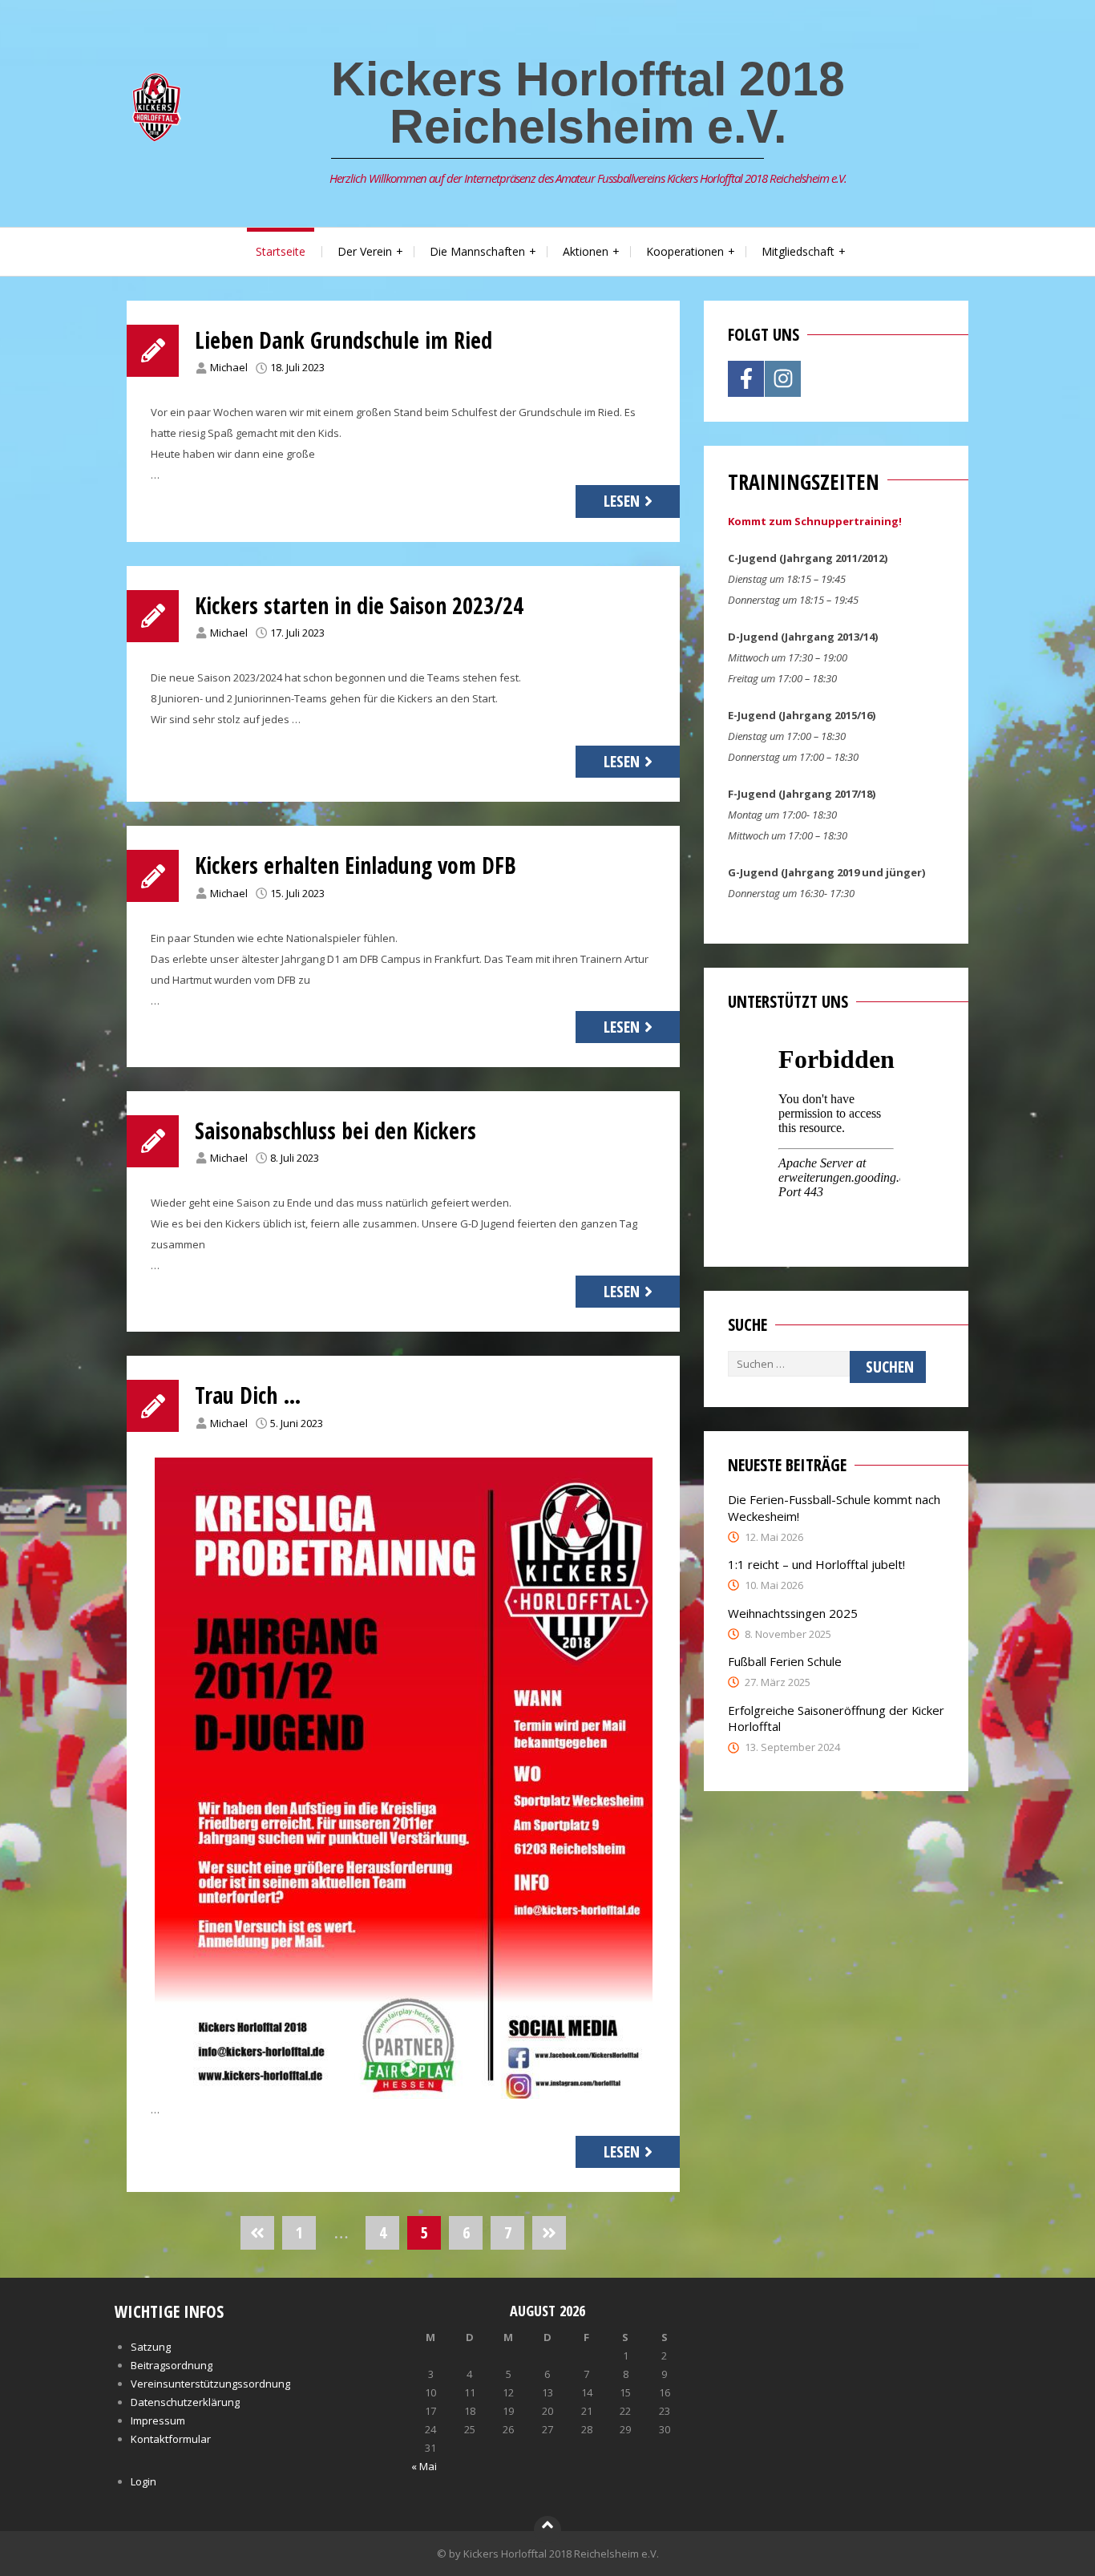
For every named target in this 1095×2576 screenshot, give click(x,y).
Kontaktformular (171, 2439)
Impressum (158, 2420)
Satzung (151, 2347)
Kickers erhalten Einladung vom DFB (356, 865)
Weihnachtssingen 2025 (793, 1613)
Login (143, 2481)
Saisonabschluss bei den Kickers (335, 1130)
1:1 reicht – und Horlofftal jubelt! (816, 1564)
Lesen (622, 501)
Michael (229, 367)
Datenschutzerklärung (185, 2402)
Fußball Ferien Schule (785, 1661)
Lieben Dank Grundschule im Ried (343, 340)
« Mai (424, 2466)
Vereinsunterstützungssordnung (210, 2384)
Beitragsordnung (172, 2365)
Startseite (281, 251)
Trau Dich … (248, 1395)
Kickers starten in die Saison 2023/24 (359, 605)
